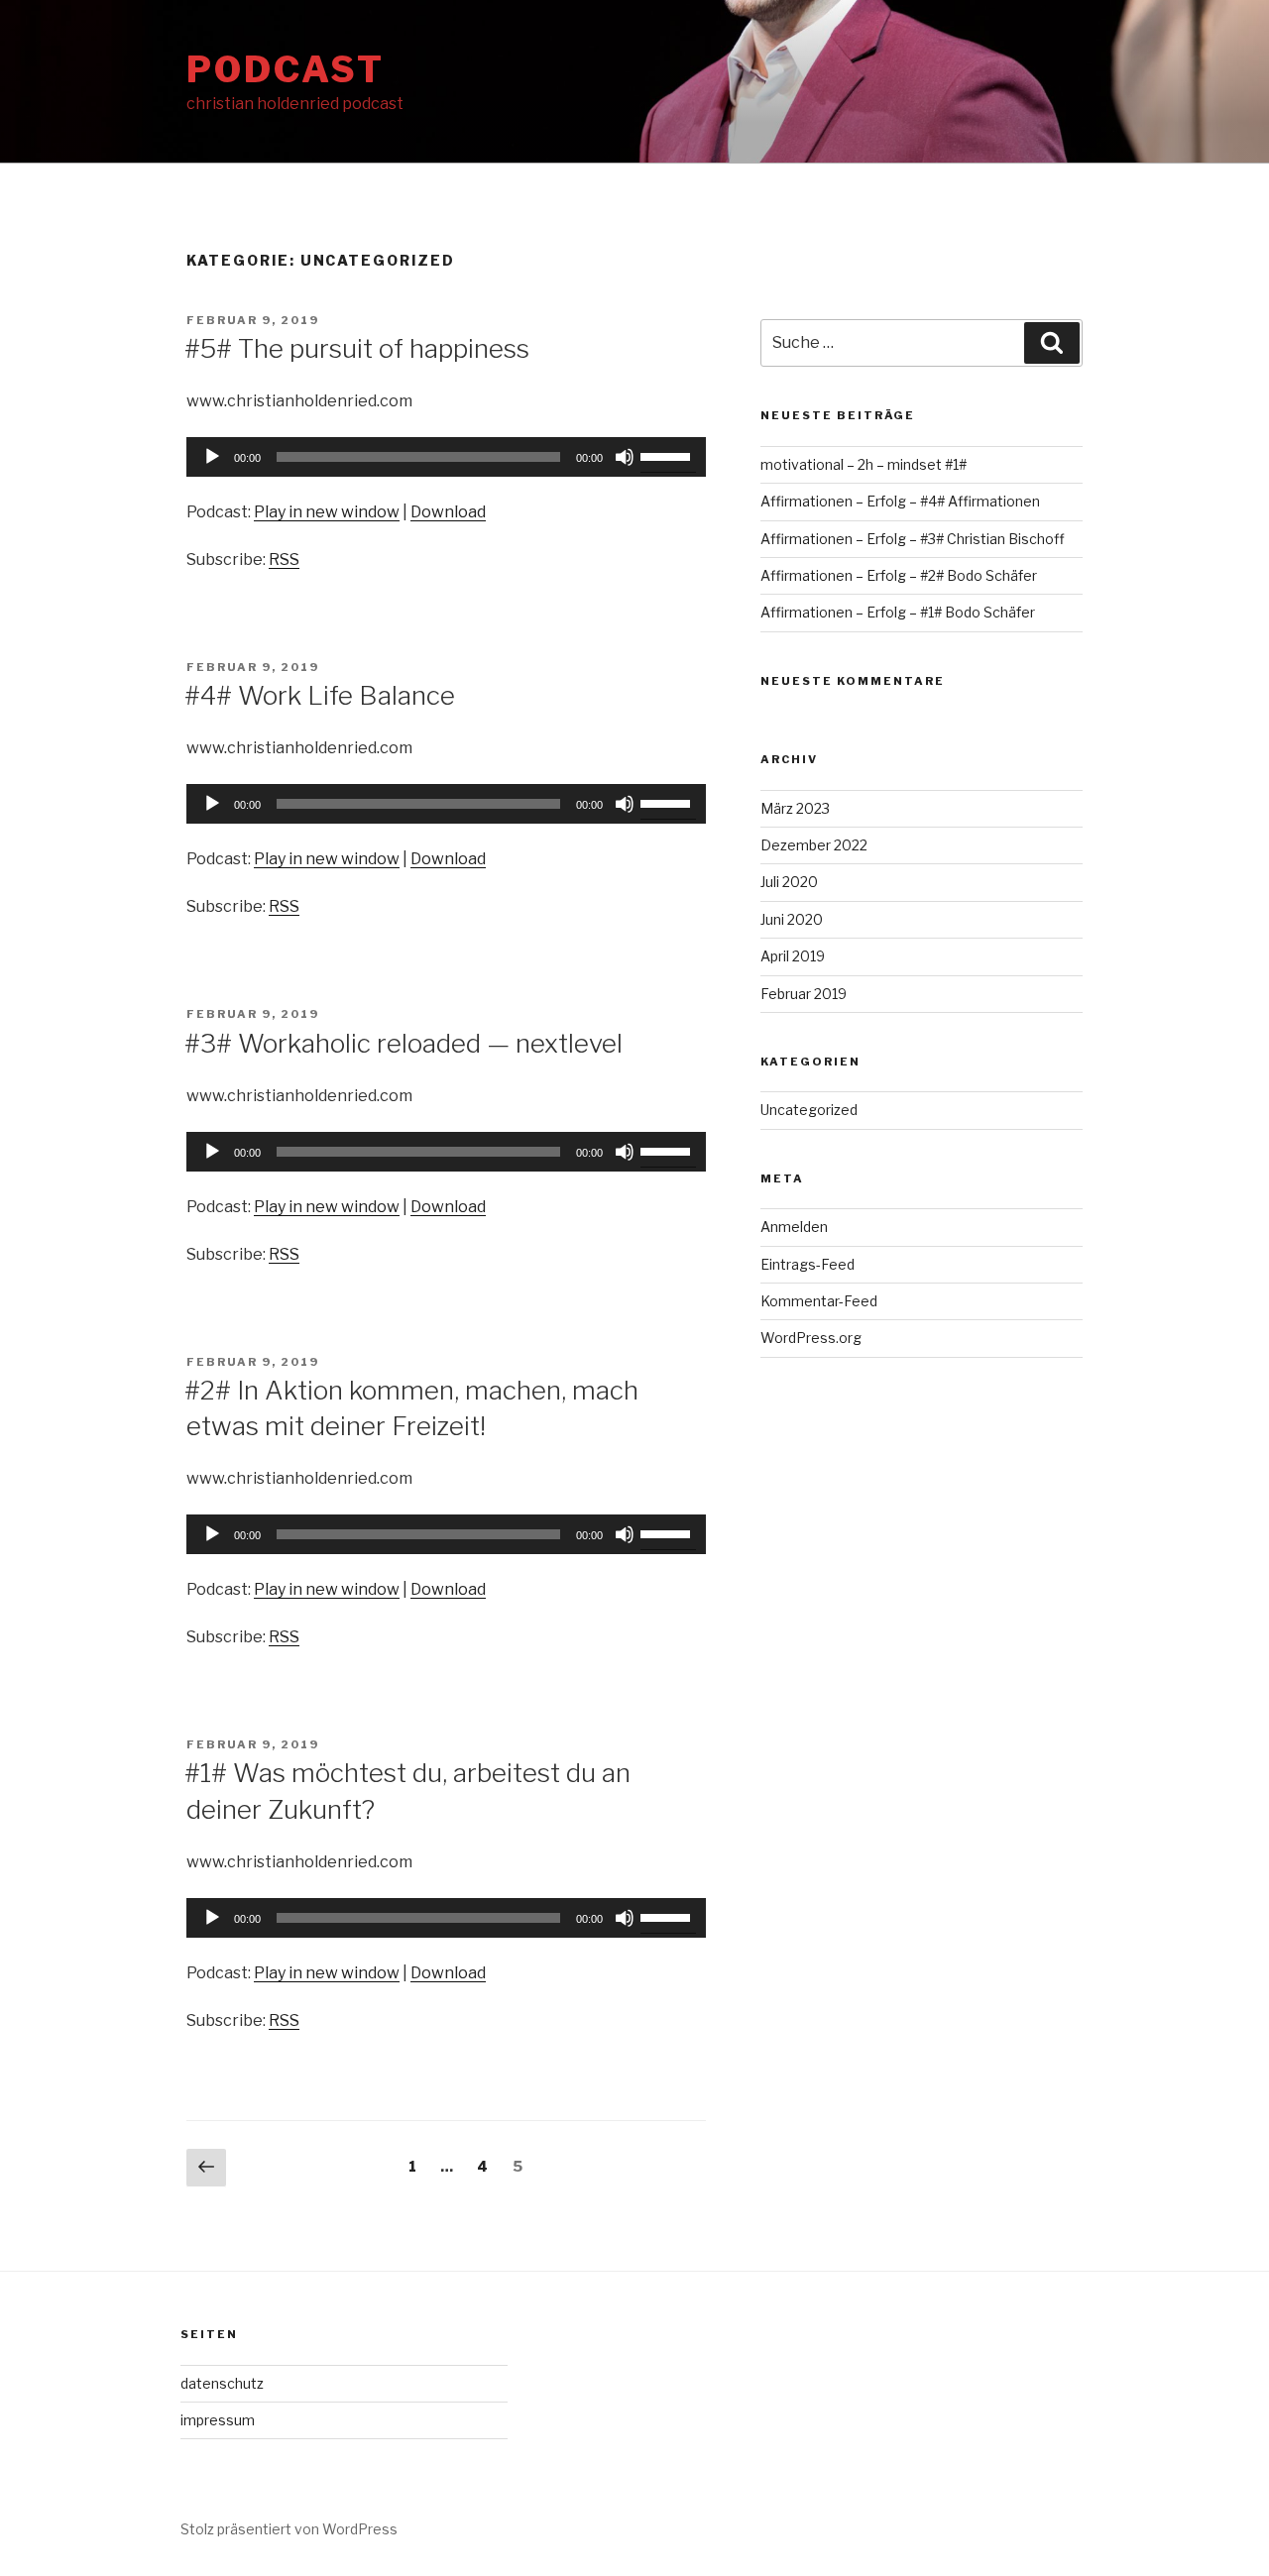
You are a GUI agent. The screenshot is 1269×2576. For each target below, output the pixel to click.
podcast (286, 69)
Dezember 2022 (814, 845)
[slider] (668, 455)
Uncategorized (809, 1110)
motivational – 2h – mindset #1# (864, 464)
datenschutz (222, 2383)
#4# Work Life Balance (320, 695)
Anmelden (794, 1227)
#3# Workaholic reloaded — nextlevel (404, 1043)
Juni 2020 (792, 919)
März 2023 (795, 808)
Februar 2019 (804, 994)
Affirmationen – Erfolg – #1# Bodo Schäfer (898, 612)
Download (448, 512)
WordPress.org (811, 1338)
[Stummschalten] (625, 457)
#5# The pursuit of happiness (357, 348)
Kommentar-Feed (819, 1301)
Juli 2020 (789, 882)
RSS (284, 560)
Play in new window (327, 512)
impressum (218, 2420)
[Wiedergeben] (212, 457)
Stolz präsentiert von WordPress (289, 2529)
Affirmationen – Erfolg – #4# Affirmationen (900, 501)
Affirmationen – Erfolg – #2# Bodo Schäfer (899, 575)
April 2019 (793, 956)
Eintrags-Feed (808, 1264)
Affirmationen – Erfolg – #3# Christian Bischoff (913, 539)
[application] (446, 457)
